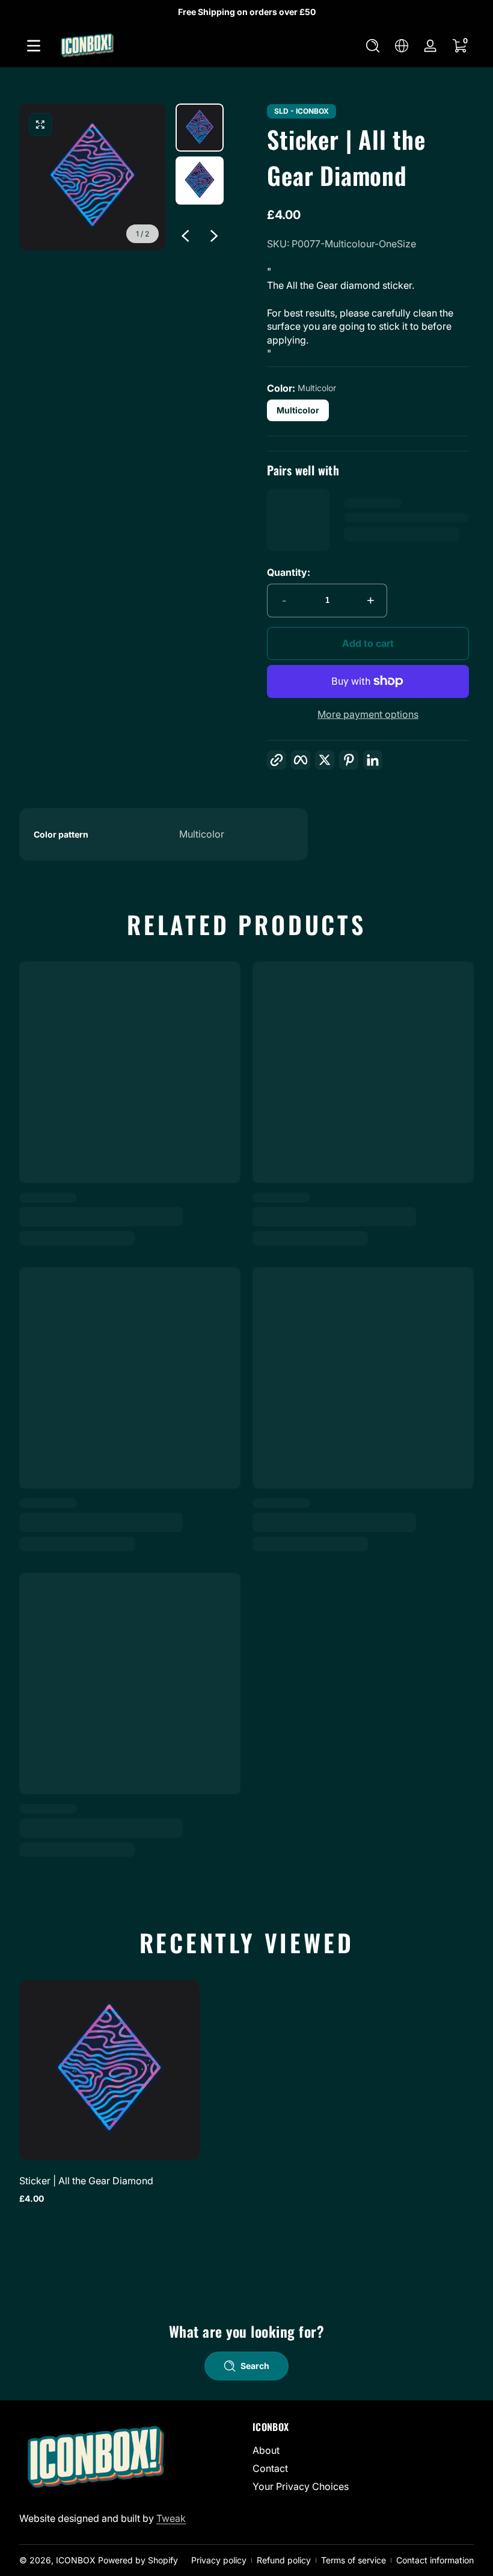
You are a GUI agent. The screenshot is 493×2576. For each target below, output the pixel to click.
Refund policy (284, 2560)
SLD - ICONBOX (302, 111)
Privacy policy (219, 2560)
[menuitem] (363, 2450)
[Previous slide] (185, 236)
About (266, 2450)
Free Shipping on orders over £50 (247, 12)
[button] (373, 46)
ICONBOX (76, 2560)
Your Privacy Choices (301, 2486)
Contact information (435, 2560)
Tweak (171, 2518)
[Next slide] (214, 236)
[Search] (373, 46)
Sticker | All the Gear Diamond (86, 2181)
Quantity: (289, 572)
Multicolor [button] (298, 410)
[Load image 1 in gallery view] (200, 128)
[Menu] (34, 46)
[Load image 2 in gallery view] (200, 181)
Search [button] (255, 2366)
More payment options (368, 714)
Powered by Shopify (138, 2560)
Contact (270, 2468)
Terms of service (354, 2560)
